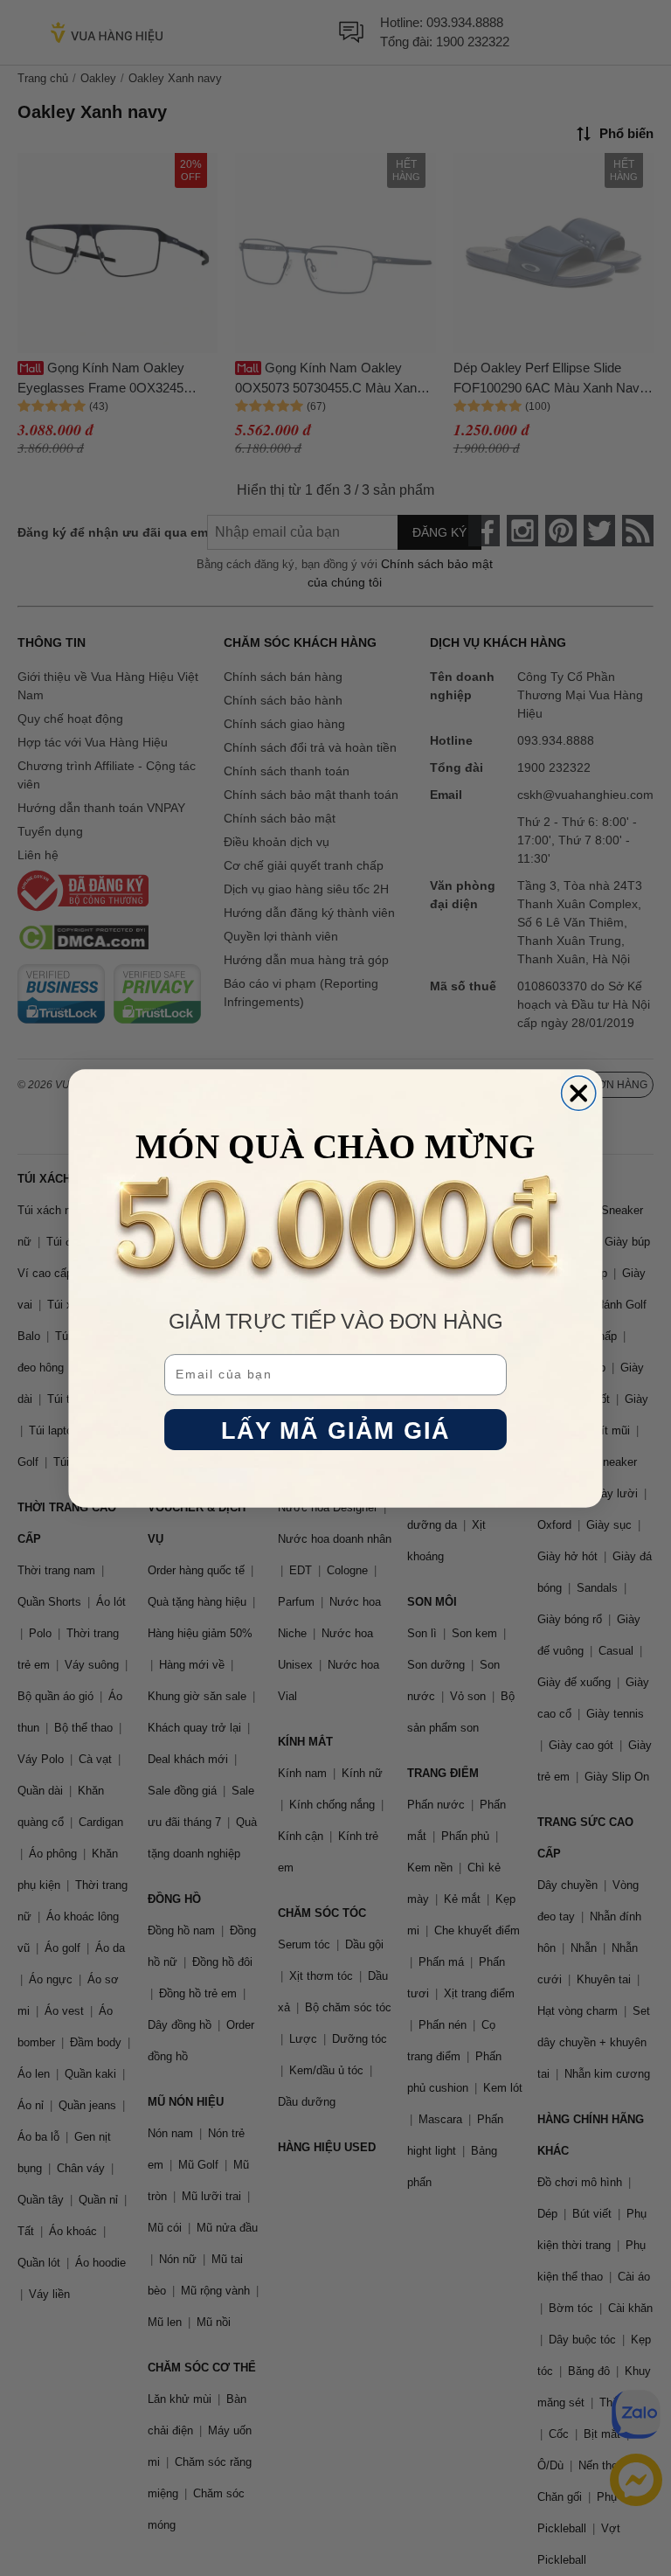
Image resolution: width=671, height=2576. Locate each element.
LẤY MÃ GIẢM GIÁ (336, 1430)
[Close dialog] (579, 1093)
